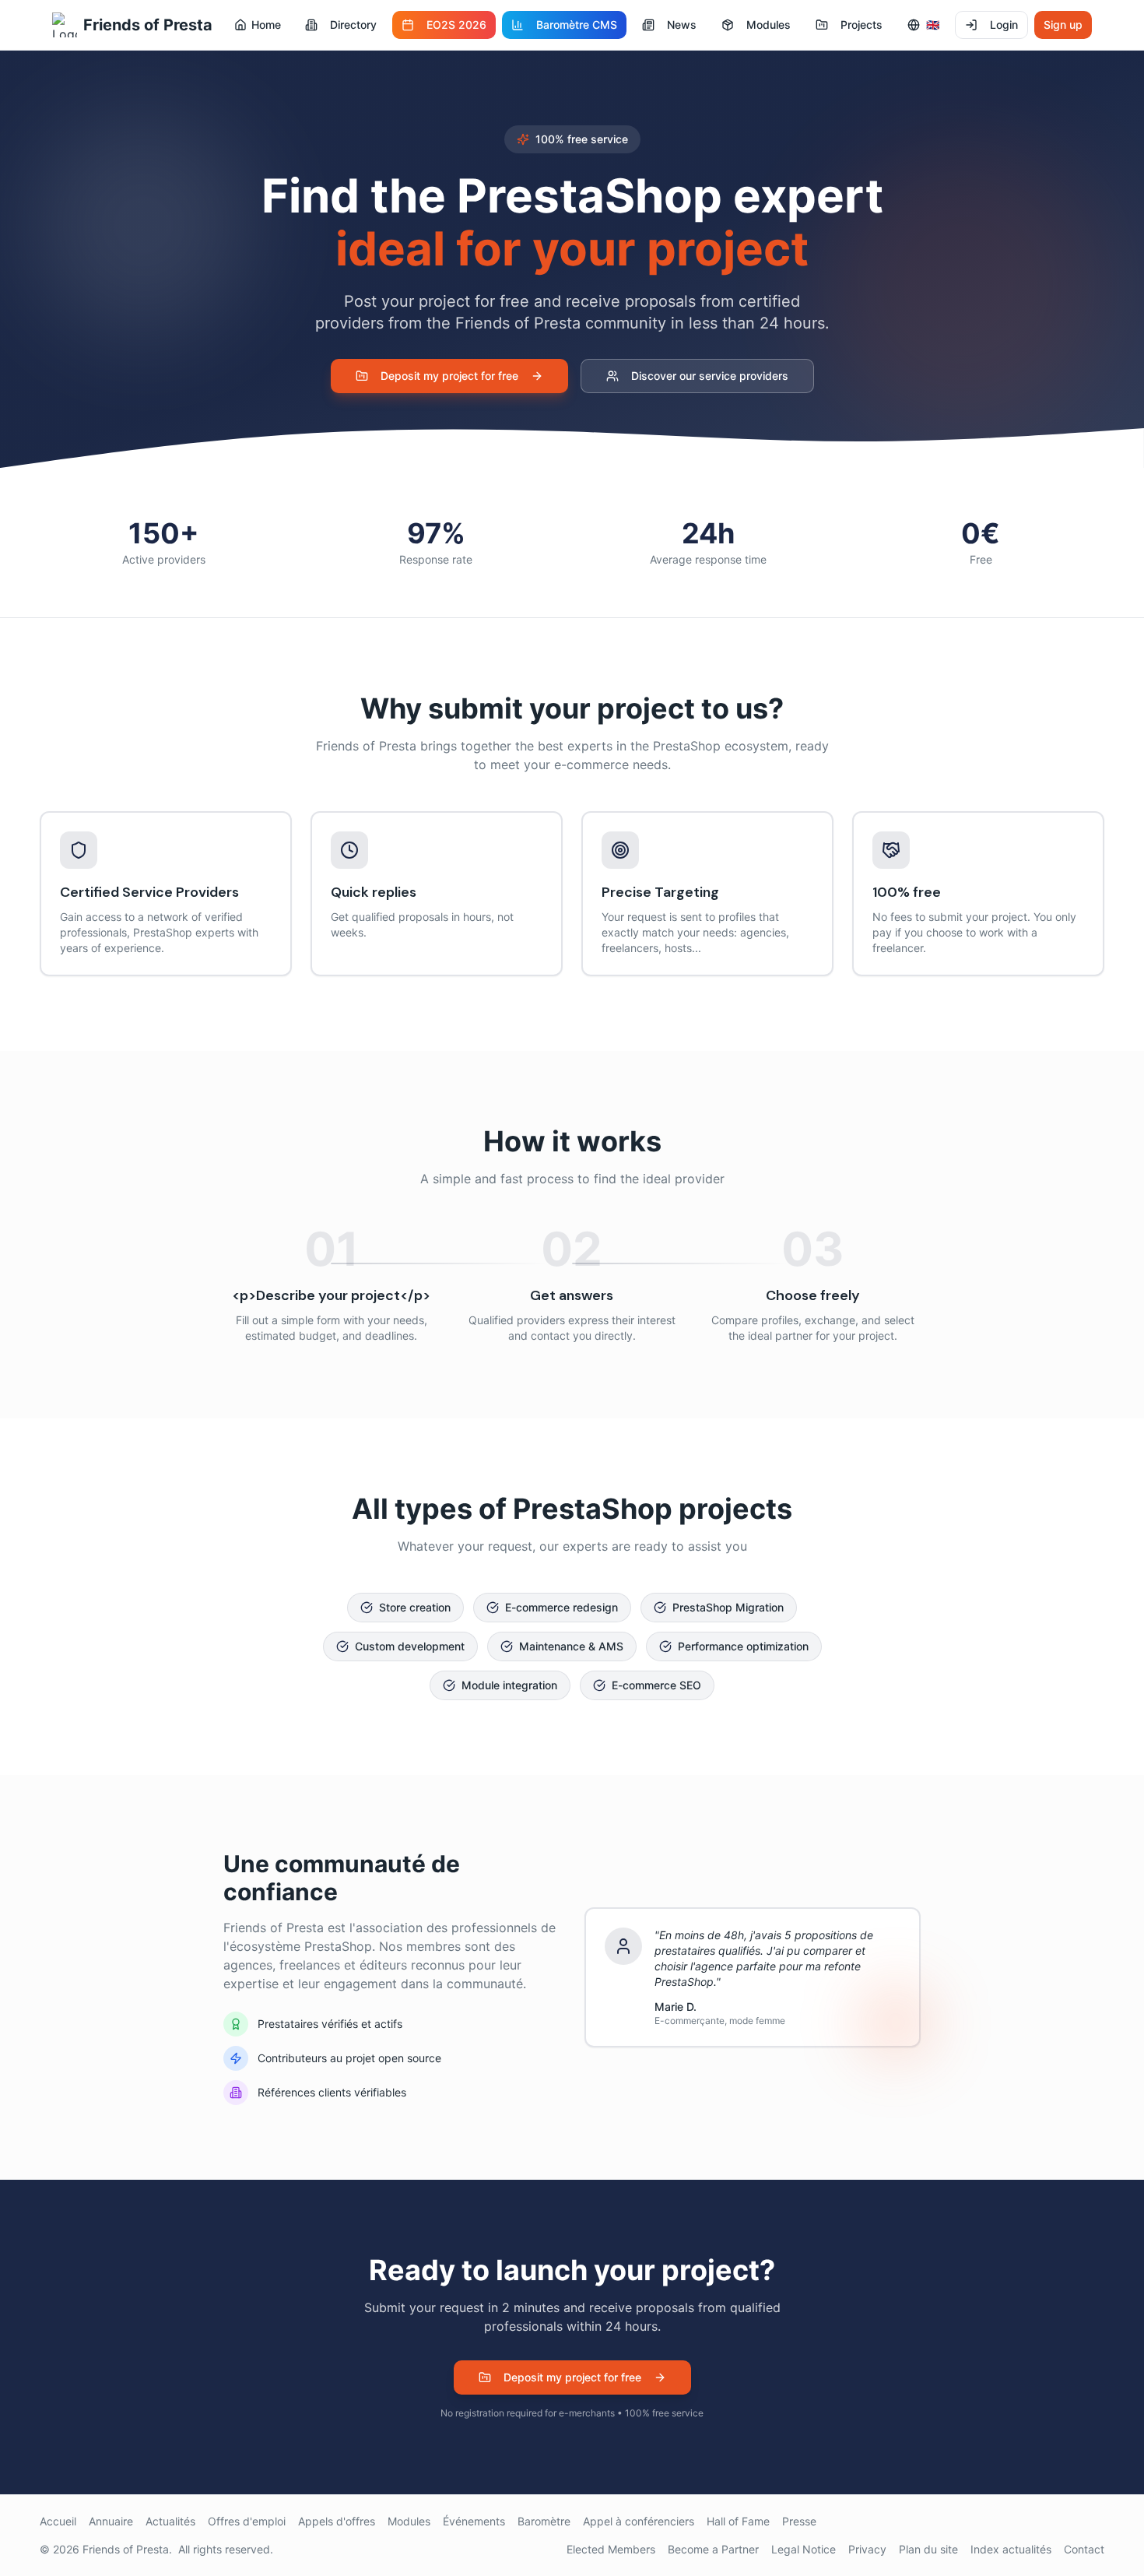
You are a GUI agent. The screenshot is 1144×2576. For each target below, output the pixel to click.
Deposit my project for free (449, 376)
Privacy (867, 2549)
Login (1004, 25)
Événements (474, 2521)
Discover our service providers (710, 376)
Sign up (1063, 25)
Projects (862, 25)
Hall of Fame (738, 2521)
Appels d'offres (337, 2521)
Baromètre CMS (577, 25)
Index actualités (1011, 2549)
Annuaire (111, 2521)
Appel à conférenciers (639, 2521)
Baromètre (544, 2521)
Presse (799, 2521)
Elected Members (611, 2549)
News (682, 25)
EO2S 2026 (456, 25)
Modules (769, 25)
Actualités (170, 2521)
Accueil (58, 2521)
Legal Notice (804, 2549)
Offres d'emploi (247, 2521)
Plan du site (928, 2549)
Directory (353, 25)
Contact (1084, 2549)
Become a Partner (713, 2549)
